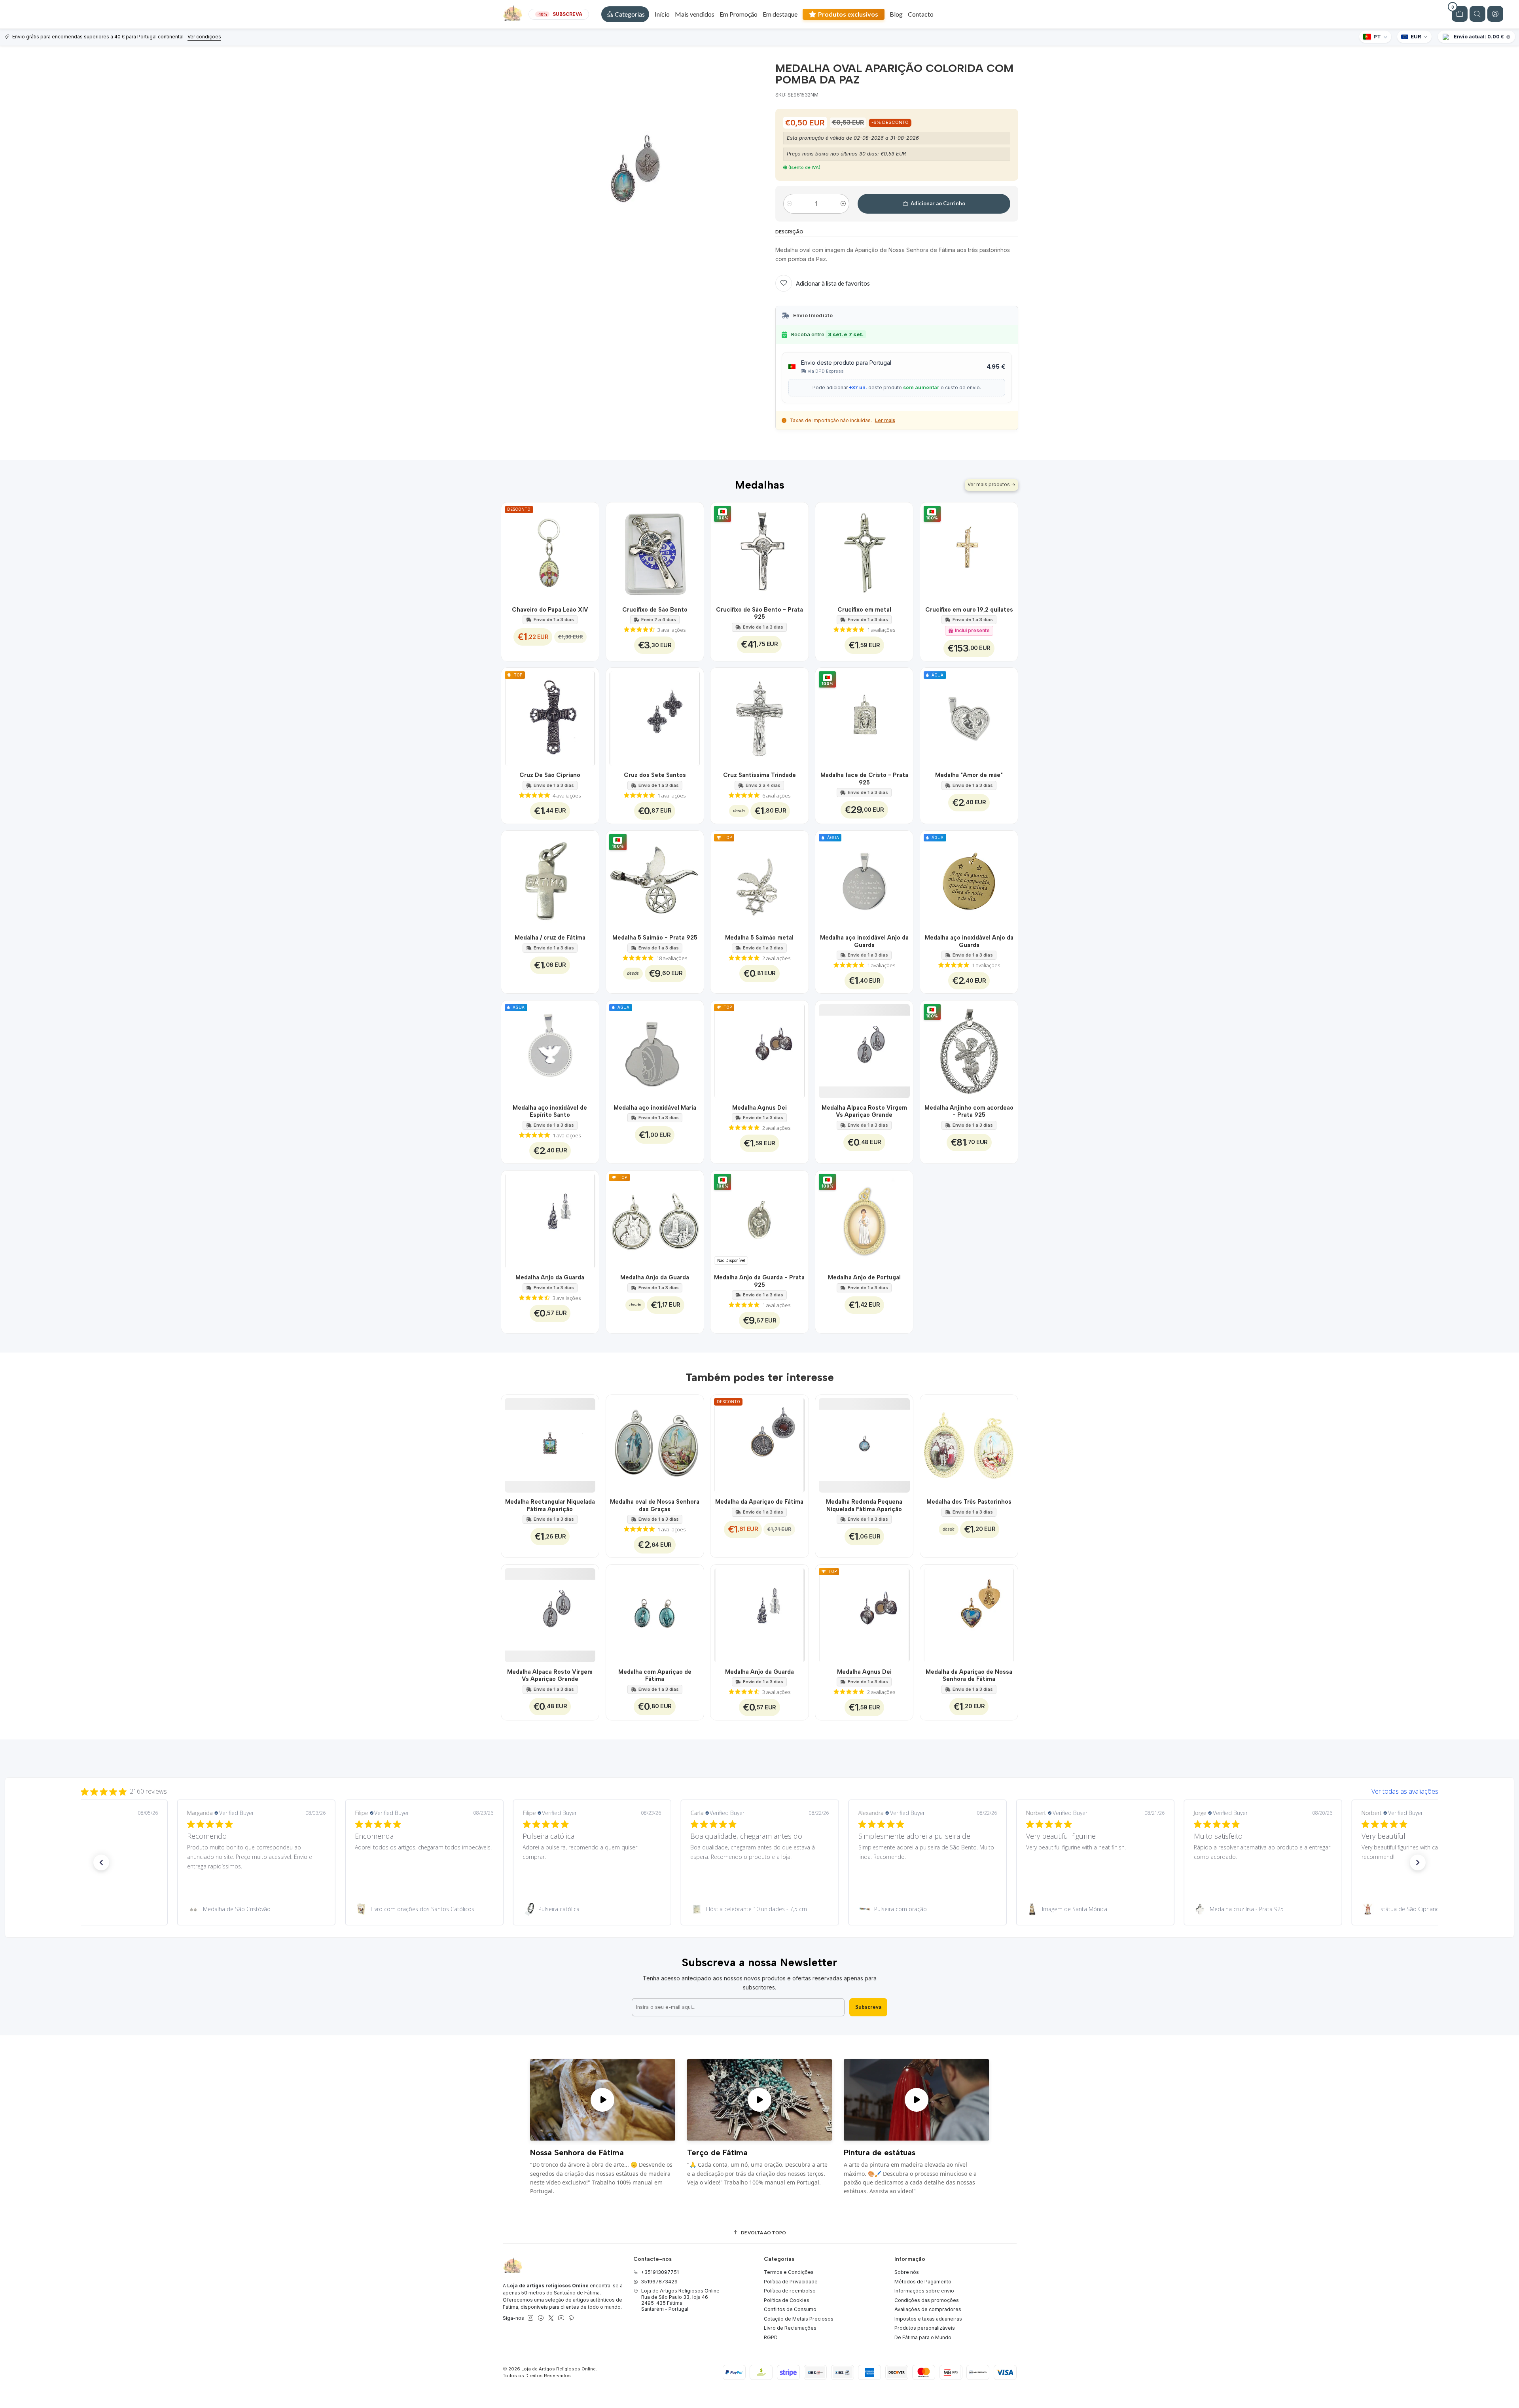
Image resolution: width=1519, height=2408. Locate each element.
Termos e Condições (789, 2272)
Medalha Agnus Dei (759, 1108)
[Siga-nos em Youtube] (561, 2318)
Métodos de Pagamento (923, 2282)
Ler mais (885, 420)
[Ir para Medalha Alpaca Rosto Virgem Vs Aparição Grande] (864, 1049)
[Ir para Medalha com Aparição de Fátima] (655, 1613)
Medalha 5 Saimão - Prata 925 (655, 938)
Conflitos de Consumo (790, 2309)
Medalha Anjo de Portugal (864, 1277)
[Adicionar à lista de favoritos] (588, 551)
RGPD (771, 2337)
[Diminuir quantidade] (789, 204)
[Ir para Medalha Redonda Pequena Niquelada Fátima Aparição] (864, 1444)
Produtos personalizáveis (925, 2328)
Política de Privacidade (791, 2282)
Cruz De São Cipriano (550, 775)
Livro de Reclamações (790, 2328)
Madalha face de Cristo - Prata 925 (864, 779)
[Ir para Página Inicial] (513, 14)
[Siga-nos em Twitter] (551, 2318)
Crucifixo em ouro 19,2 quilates (969, 610)
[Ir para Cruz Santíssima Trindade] (759, 717)
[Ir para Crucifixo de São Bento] (655, 551)
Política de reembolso (790, 2291)
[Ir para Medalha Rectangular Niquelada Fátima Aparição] (550, 1444)
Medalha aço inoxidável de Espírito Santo (550, 1111)
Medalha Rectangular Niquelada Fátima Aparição (550, 1505)
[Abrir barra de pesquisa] (1477, 14)
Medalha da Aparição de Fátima (759, 1502)
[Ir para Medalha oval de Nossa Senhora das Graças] (655, 1444)
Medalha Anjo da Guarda (550, 1277)
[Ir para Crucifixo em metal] (864, 551)
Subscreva (868, 2007)
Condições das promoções (927, 2300)
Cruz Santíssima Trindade (759, 775)
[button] (625, 14)
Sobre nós (907, 2272)
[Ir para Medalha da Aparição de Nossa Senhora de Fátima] (969, 1613)
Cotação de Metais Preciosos (799, 2319)
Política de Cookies (787, 2300)
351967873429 (659, 2282)
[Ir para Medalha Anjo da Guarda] (550, 1219)
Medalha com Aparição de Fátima (655, 1675)
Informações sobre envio (924, 2291)
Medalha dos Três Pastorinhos (969, 1502)
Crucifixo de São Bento (655, 610)
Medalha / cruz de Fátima (550, 938)
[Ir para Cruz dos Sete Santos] (655, 717)
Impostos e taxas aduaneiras (928, 2319)
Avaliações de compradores (928, 2309)
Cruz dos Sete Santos (655, 775)
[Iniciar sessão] (1495, 14)
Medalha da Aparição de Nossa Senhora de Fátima (969, 1675)
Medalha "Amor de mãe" (969, 775)
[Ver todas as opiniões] (759, 1790)
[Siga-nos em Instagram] (530, 2318)
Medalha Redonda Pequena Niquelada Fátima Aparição (864, 1505)
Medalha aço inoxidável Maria (655, 1108)
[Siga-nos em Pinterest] (571, 2318)
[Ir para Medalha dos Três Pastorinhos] (969, 1444)
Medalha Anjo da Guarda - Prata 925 (759, 1281)
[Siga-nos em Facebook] (541, 2318)
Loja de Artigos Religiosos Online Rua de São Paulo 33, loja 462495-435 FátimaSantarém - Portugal (680, 2300)
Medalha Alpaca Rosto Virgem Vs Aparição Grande (864, 1111)
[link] (88, 1909)
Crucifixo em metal (864, 610)
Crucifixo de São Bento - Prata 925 (759, 613)
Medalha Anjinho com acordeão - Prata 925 (969, 1111)
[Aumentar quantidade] (843, 204)
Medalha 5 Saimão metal (759, 938)
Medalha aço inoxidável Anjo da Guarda (864, 941)
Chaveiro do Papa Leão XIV (550, 610)
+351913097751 (660, 2272)
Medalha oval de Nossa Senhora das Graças (655, 1505)
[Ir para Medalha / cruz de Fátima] (550, 880)
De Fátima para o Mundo (923, 2337)
